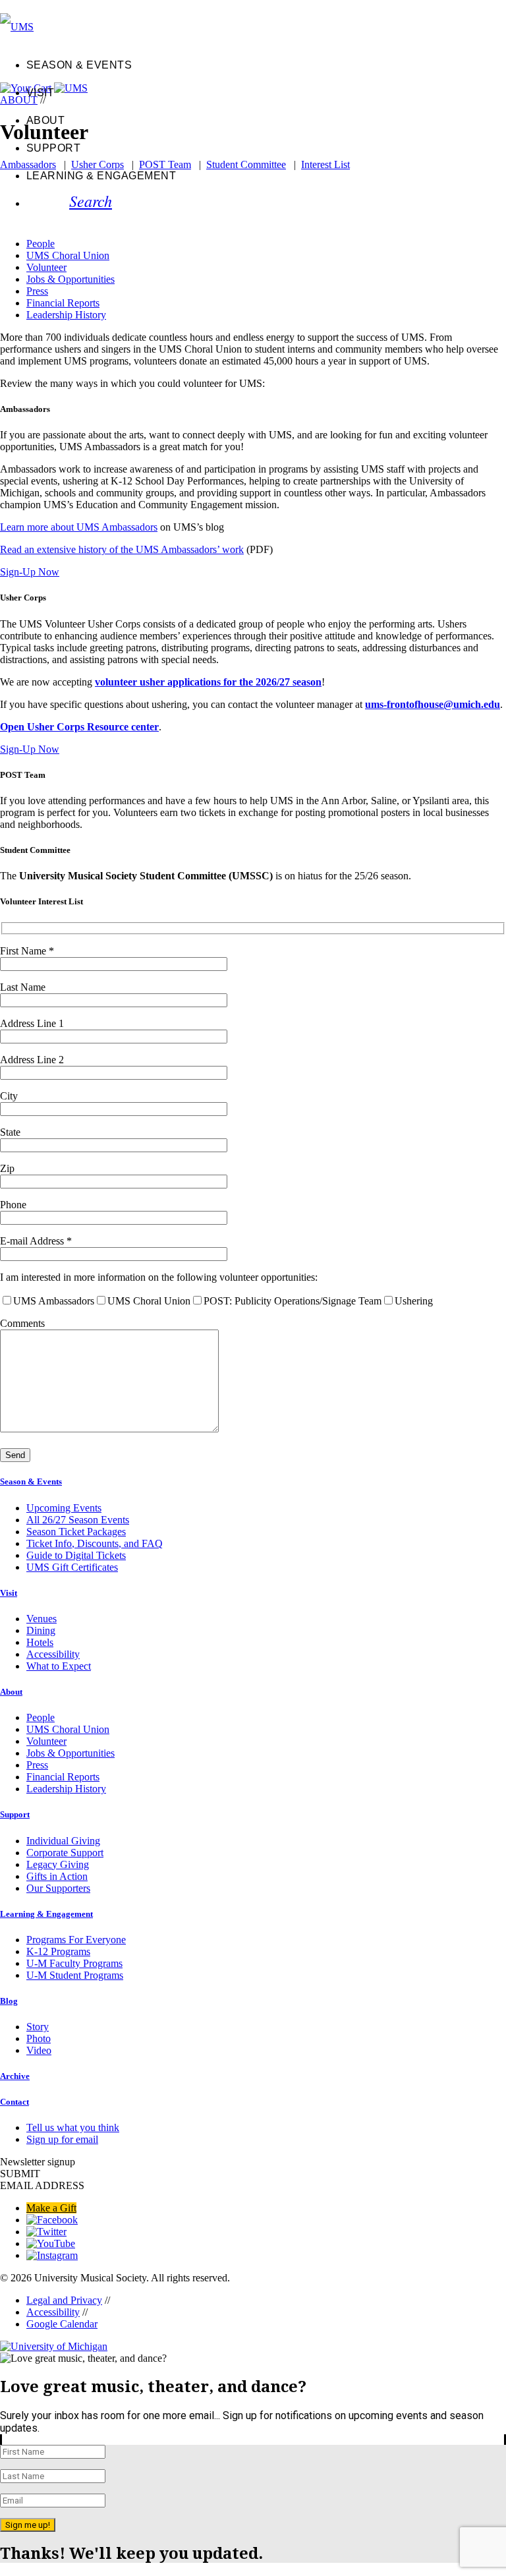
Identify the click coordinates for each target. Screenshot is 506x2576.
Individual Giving (63, 1841)
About (45, 120)
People (41, 244)
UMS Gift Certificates (72, 1567)
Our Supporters (58, 1888)
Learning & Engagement (101, 176)
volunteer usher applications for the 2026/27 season (208, 682)
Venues (42, 1619)
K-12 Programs (58, 1951)
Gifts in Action (57, 1876)
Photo (39, 2038)
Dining (41, 1630)
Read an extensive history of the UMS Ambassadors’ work (122, 549)
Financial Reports (63, 303)
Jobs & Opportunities (70, 279)
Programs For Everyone (76, 1940)
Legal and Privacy (64, 2300)
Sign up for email (62, 2139)
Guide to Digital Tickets (76, 1555)
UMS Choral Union (68, 255)
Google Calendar (62, 2324)
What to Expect (59, 1666)
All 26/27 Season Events (78, 1520)
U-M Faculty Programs (74, 1963)
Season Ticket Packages (76, 1532)
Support (53, 148)
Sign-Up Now (30, 572)
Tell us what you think (73, 2127)
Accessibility (53, 1654)
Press (37, 291)
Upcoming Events (64, 1508)
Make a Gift (51, 2208)
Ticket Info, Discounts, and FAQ (95, 1543)
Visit (40, 93)
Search (91, 200)
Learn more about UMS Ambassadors (79, 527)
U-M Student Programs (75, 1975)
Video (39, 2050)
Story (38, 2027)
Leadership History (66, 315)
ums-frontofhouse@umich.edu (433, 704)
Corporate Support (65, 1853)
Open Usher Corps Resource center (79, 727)
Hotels (40, 1642)
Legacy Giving (58, 1864)
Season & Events (79, 65)
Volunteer (46, 267)
